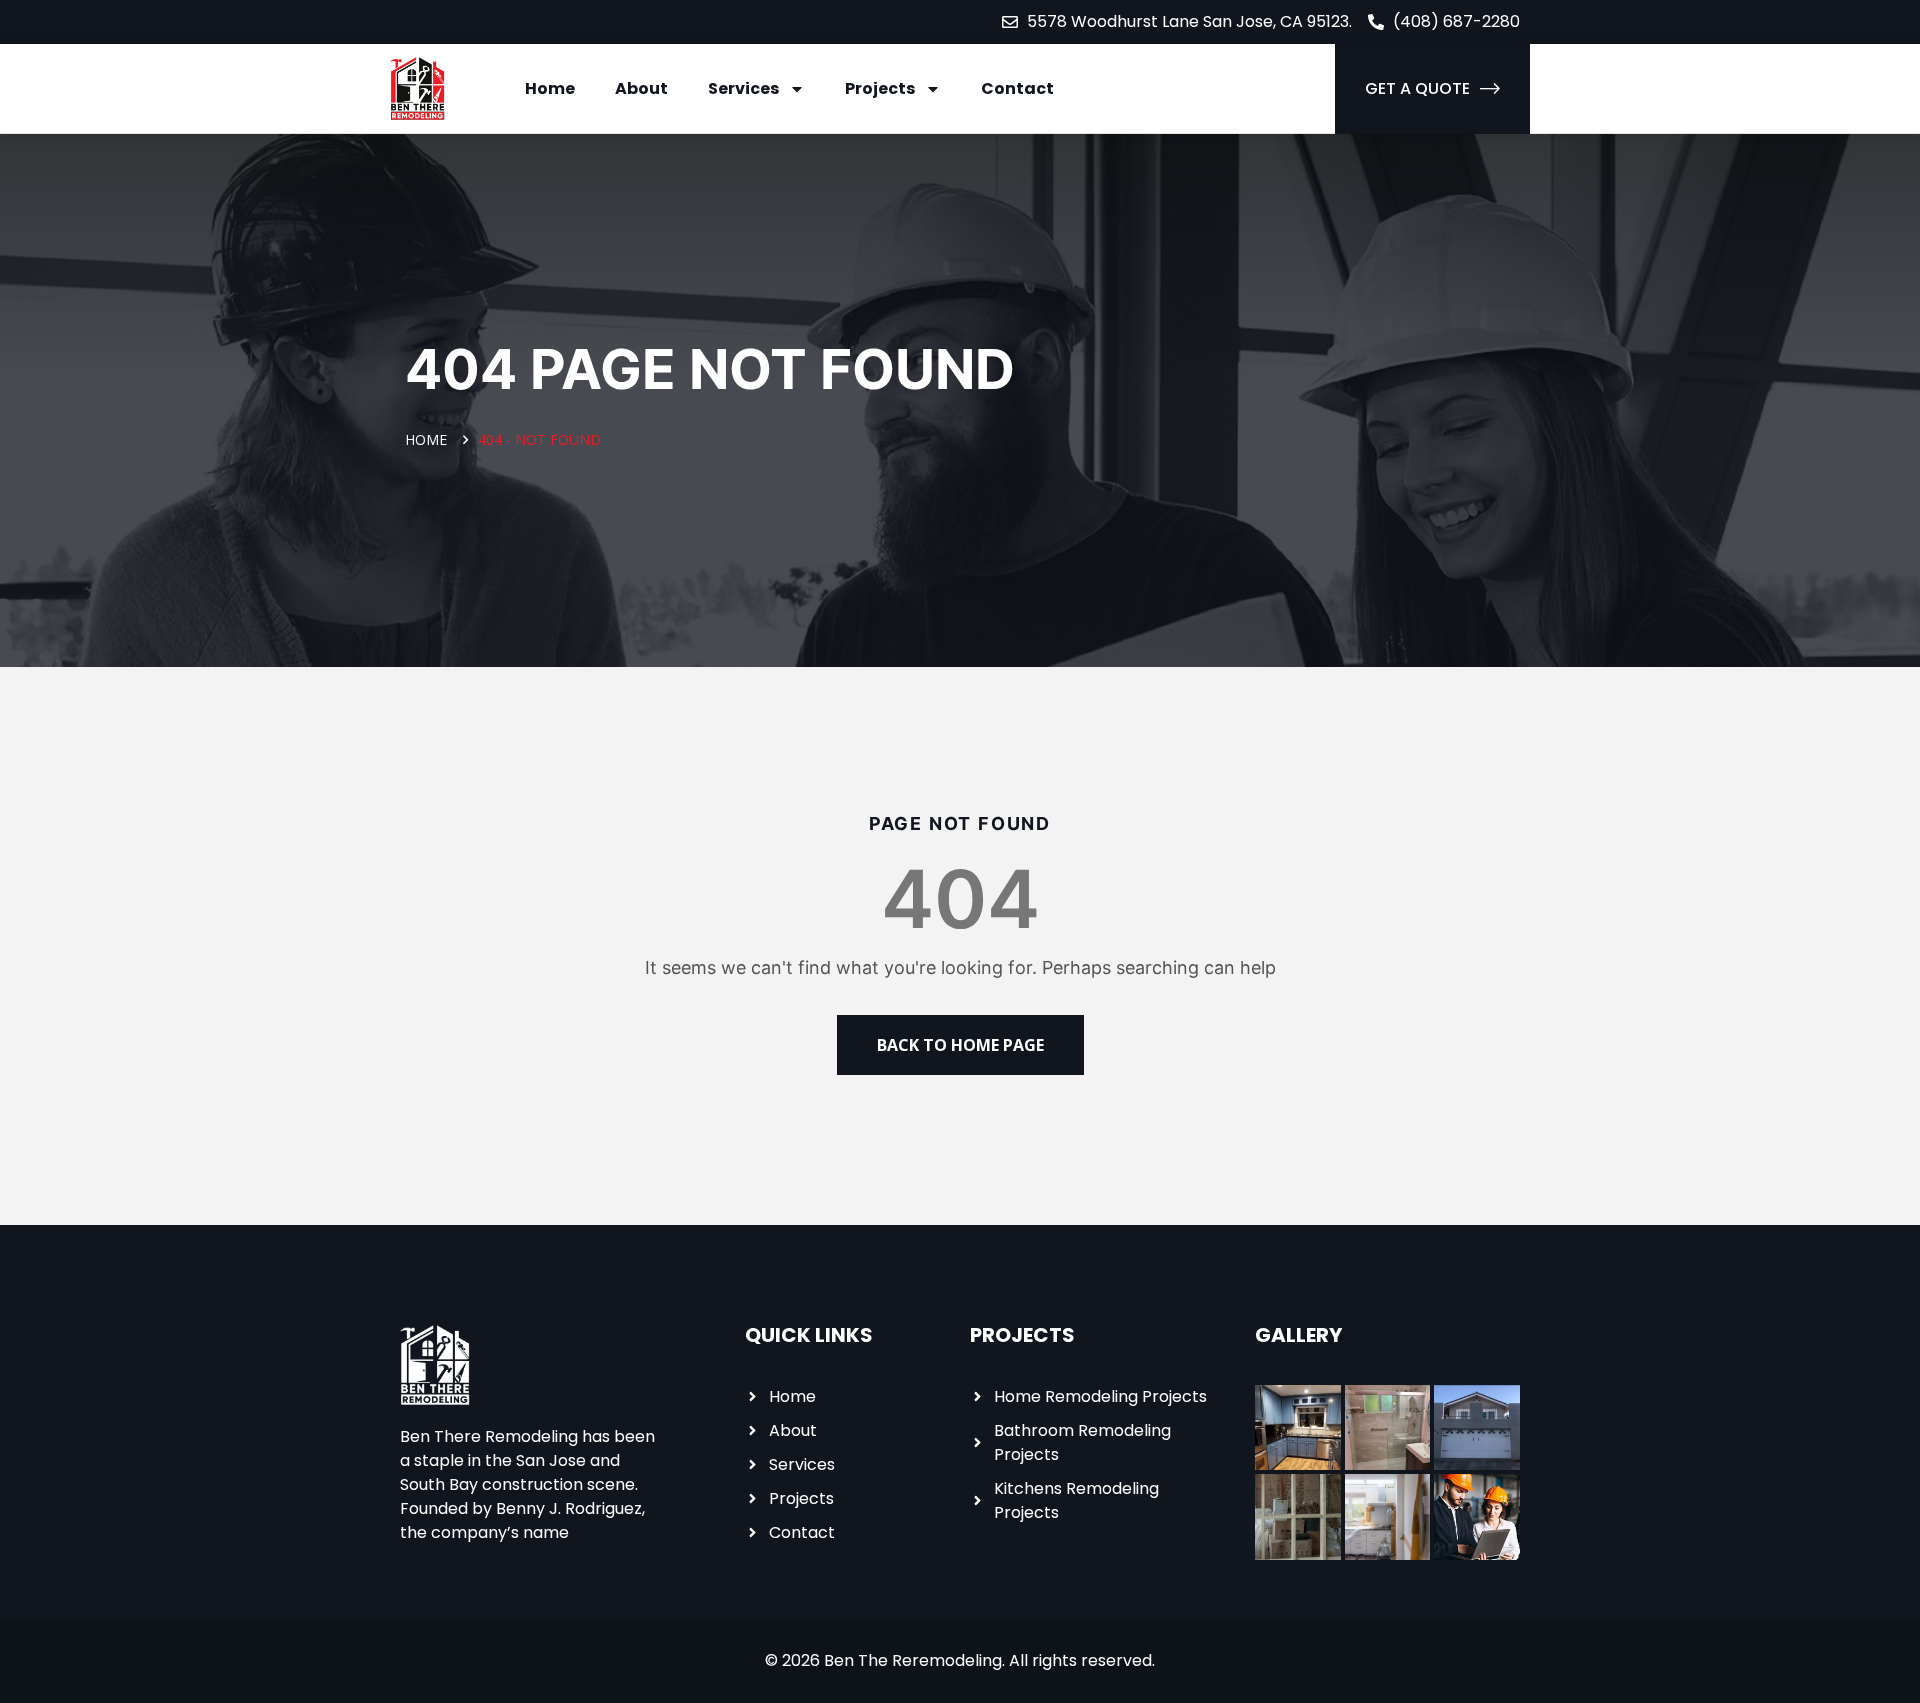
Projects (880, 88)
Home (550, 88)
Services (743, 88)
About (641, 88)
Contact (1017, 88)
